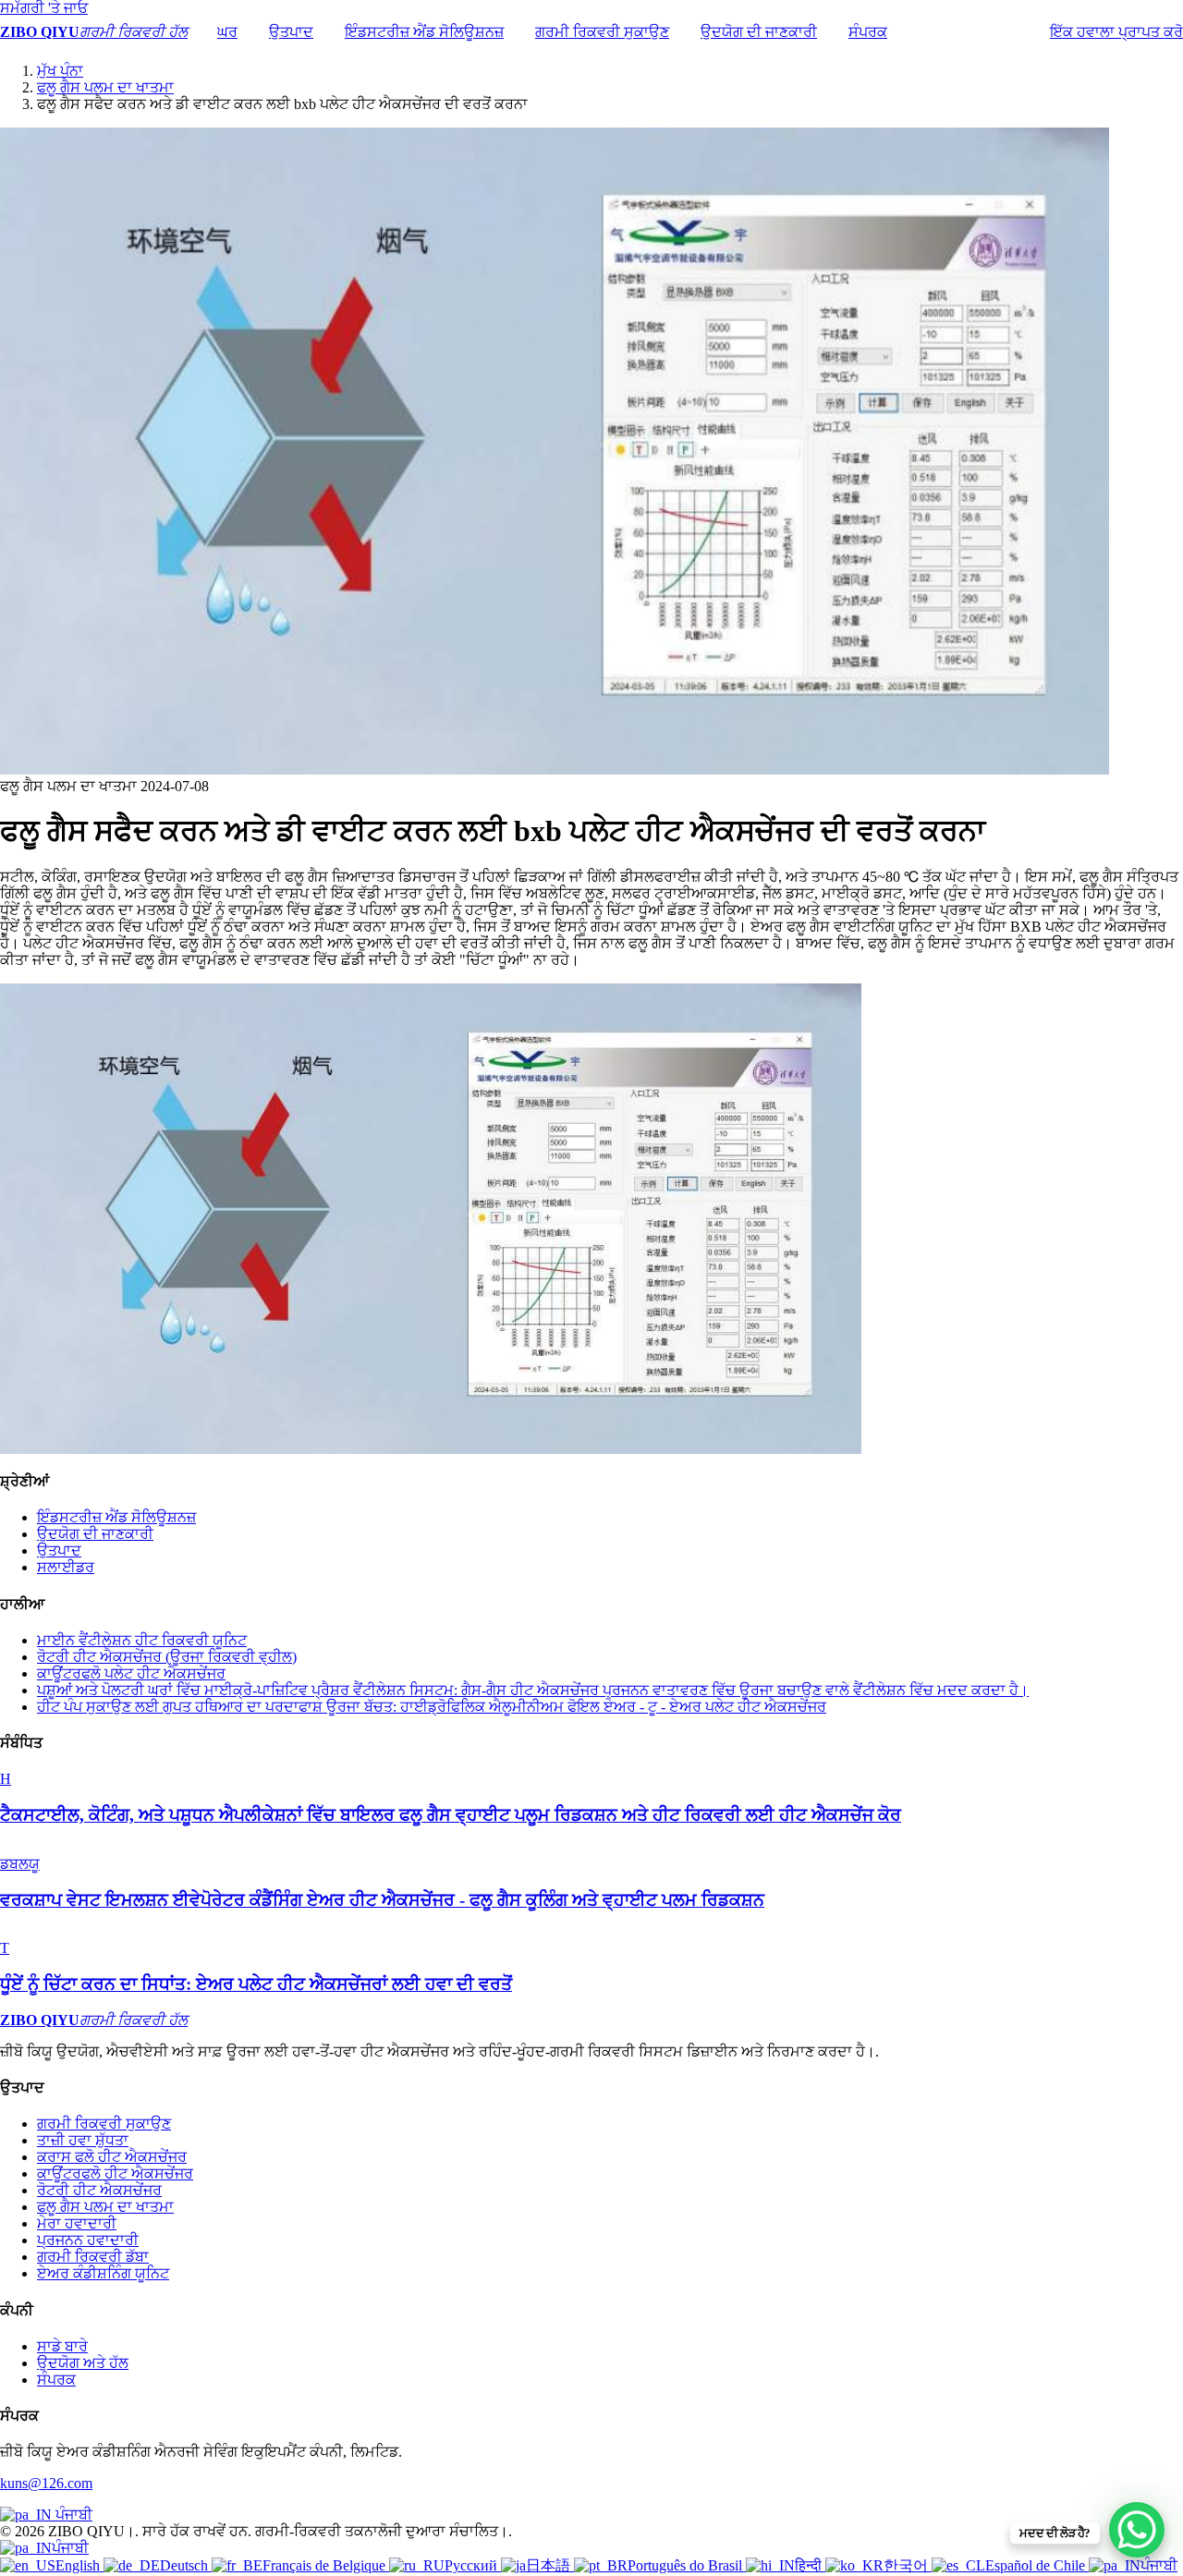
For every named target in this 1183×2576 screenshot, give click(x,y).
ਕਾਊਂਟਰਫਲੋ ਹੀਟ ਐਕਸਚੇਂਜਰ (115, 2173)
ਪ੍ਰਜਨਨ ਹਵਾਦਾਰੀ (88, 2240)
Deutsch (186, 2565)
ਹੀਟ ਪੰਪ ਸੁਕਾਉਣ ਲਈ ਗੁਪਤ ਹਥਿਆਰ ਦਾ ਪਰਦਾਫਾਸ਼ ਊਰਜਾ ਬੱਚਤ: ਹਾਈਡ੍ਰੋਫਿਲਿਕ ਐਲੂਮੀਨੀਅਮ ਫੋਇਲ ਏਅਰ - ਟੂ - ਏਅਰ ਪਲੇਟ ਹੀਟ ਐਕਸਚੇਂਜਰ (432, 1707)
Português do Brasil (687, 2565)
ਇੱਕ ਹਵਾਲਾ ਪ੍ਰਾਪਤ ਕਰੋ (1116, 32)
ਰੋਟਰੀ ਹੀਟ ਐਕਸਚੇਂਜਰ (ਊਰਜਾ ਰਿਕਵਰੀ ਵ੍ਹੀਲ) (167, 1657)
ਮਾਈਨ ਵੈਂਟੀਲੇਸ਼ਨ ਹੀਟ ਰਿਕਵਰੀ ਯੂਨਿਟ (142, 1640)
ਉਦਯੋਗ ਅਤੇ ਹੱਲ (83, 2363)
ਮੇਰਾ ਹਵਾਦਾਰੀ (77, 2223)
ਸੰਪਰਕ (868, 32)
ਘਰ (227, 32)
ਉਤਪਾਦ (291, 32)
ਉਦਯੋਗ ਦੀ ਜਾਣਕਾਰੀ (759, 32)
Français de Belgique (326, 2565)
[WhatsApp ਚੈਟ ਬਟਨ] (1137, 2530)
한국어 (908, 2565)
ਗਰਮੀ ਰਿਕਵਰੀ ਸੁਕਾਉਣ (602, 32)
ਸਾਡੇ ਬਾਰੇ (62, 2346)
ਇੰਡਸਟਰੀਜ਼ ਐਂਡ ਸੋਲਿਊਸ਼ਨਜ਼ (424, 32)
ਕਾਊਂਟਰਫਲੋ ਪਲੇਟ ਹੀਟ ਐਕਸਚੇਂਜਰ (131, 1673)
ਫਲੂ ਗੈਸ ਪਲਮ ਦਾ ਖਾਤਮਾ (105, 87)
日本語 (550, 2565)
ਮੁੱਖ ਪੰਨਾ (60, 71)
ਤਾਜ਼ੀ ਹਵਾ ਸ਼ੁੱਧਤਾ (83, 2140)
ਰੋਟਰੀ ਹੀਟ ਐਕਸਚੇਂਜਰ (99, 2190)
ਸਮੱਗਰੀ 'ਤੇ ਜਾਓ (44, 8)
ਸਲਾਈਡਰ (66, 1567)
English (79, 2565)
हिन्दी (810, 2565)
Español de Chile (1037, 2565)
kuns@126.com (46, 2483)
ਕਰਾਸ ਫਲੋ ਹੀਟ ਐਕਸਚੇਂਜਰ (112, 2157)
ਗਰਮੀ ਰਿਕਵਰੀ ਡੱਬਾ (93, 2257)
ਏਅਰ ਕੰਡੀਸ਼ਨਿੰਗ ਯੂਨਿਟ (103, 2273)
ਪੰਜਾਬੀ (72, 2515)
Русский (473, 2565)
